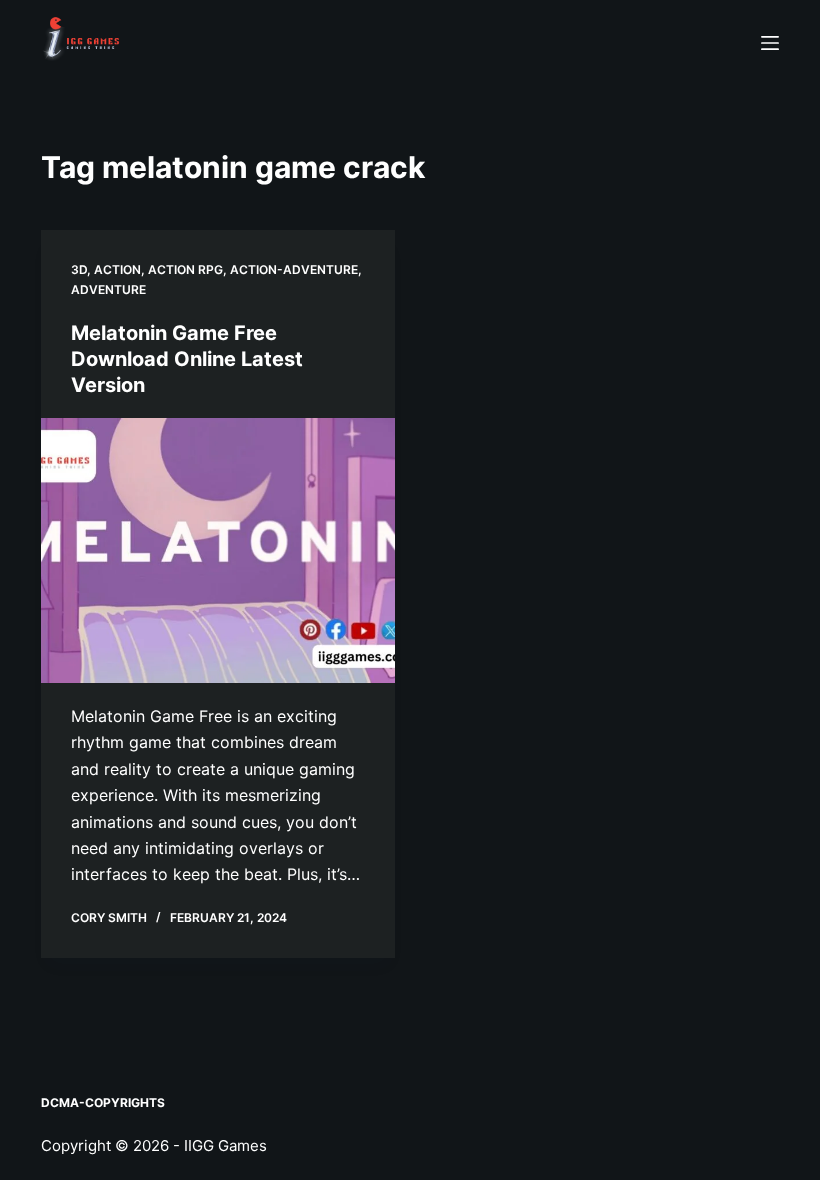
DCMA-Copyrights (103, 1102)
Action (117, 269)
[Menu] (770, 43)
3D (79, 269)
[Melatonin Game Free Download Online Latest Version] (218, 551)
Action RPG (185, 269)
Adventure (108, 289)
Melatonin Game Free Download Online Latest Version (187, 359)
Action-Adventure (294, 269)
